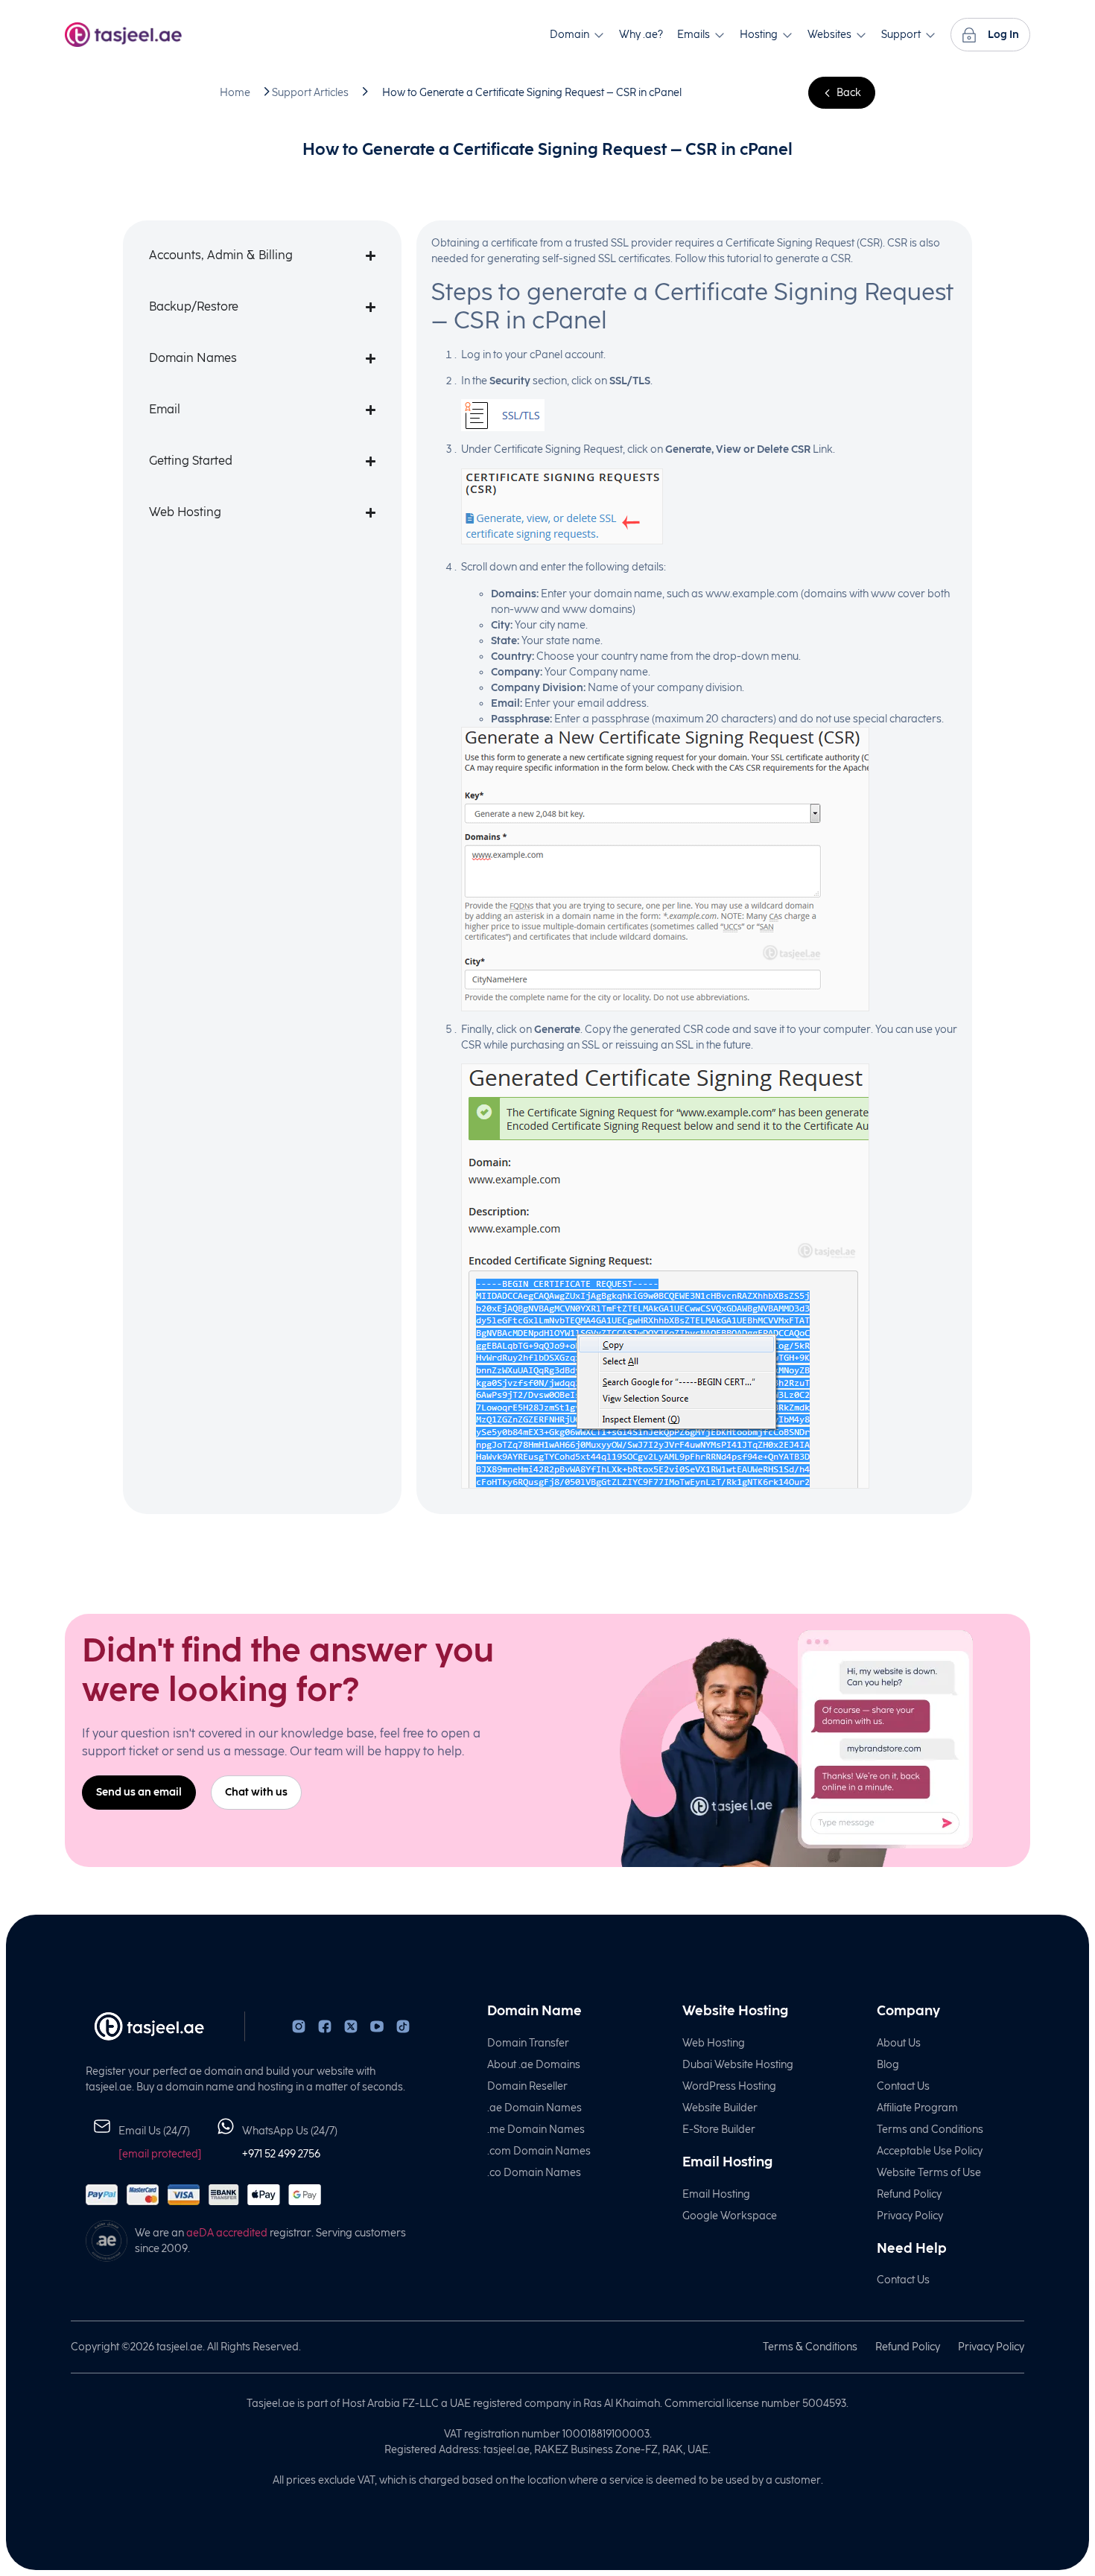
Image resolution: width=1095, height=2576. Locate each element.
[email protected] (160, 2154)
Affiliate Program (917, 2108)
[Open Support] (930, 35)
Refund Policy (909, 2194)
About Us (899, 2043)
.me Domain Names (536, 2130)
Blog (888, 2065)
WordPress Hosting (729, 2086)
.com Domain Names (539, 2151)
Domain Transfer (528, 2043)
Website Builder (720, 2108)
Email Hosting (716, 2194)
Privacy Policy (910, 2216)
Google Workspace (730, 2216)
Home (235, 93)
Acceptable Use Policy (930, 2151)
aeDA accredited (227, 2233)
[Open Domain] (599, 35)
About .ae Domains (534, 2065)
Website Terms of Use (929, 2173)
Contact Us (903, 2086)
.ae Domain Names (534, 2108)
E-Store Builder (719, 2130)
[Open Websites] (861, 35)
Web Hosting (714, 2043)
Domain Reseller (527, 2086)
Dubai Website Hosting (738, 2065)
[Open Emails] (720, 35)
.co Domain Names (534, 2173)
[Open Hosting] (787, 35)
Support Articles (310, 93)
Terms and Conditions (930, 2130)
